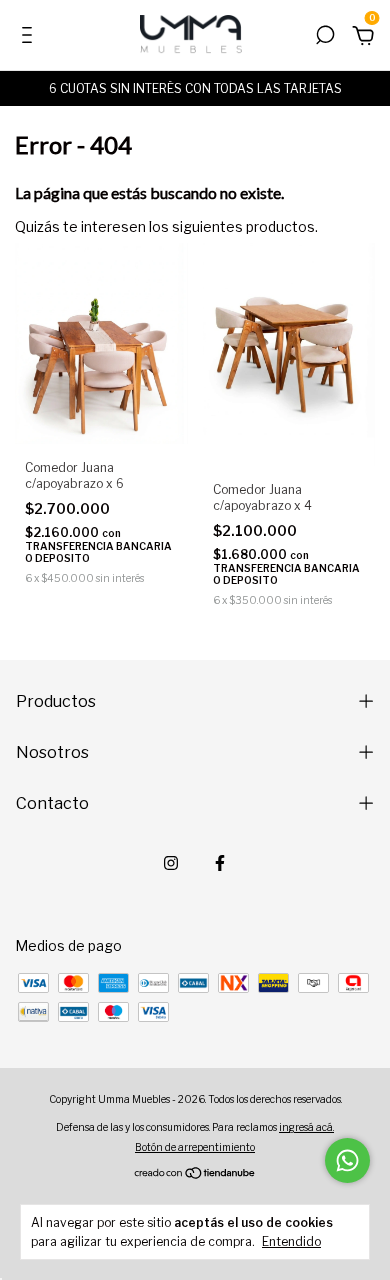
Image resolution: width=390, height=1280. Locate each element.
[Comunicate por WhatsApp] (347, 1160)
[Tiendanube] (195, 1174)
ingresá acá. (306, 1127)
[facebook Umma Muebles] (220, 863)
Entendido (291, 1241)
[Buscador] (325, 37)
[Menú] (30, 37)
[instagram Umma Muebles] (171, 863)
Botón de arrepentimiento (195, 1147)
